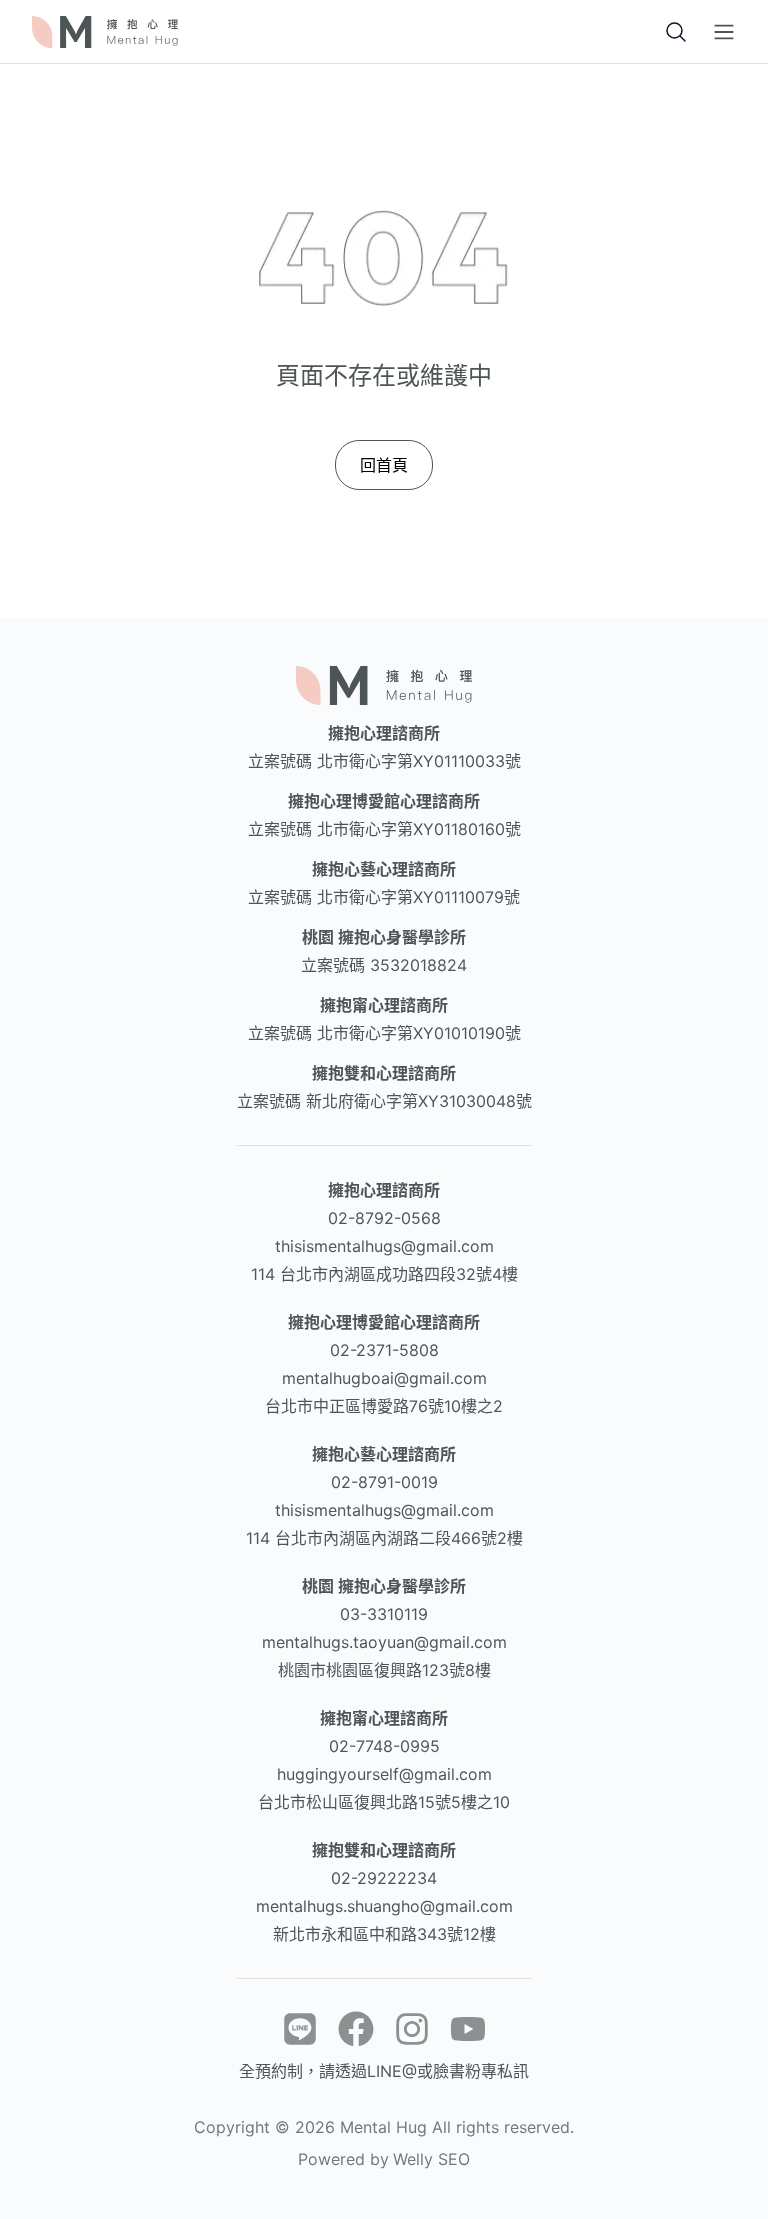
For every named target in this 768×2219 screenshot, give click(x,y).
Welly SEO (431, 2159)
